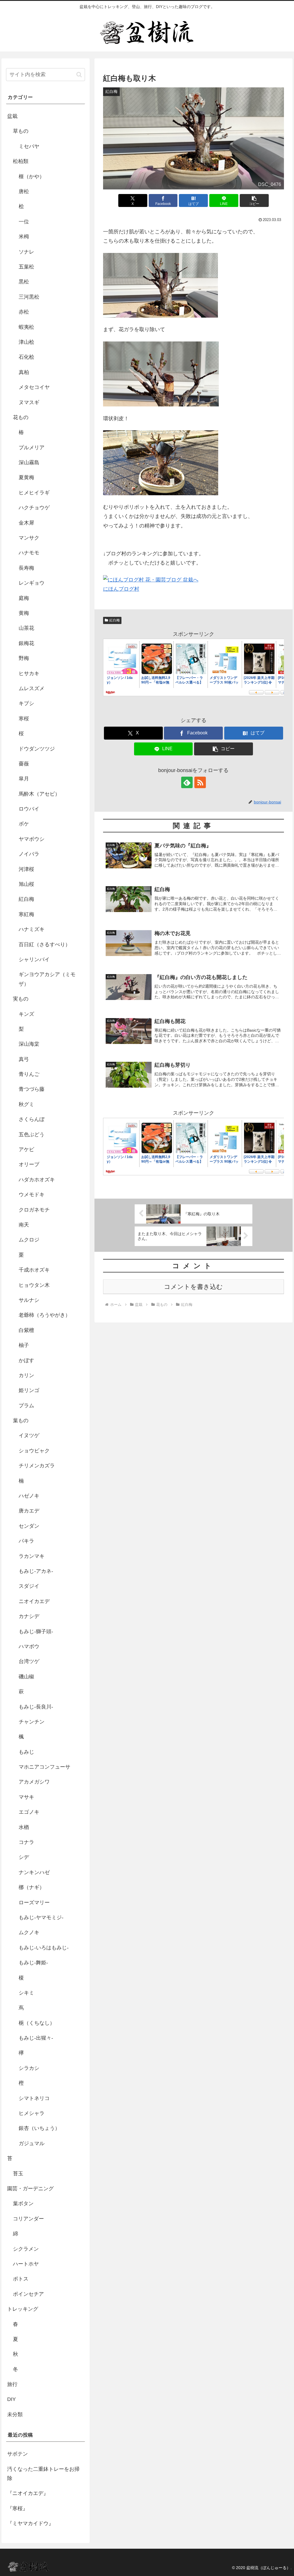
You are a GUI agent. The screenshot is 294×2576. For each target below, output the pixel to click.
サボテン (18, 2454)
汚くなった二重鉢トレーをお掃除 (43, 2474)
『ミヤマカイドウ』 (30, 2523)
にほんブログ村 (121, 589)
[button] (254, 200)
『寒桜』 (18, 2508)
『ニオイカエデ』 (28, 2493)
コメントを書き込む (193, 1287)
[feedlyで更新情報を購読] (187, 782)
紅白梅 (115, 620)
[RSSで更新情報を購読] (200, 782)
